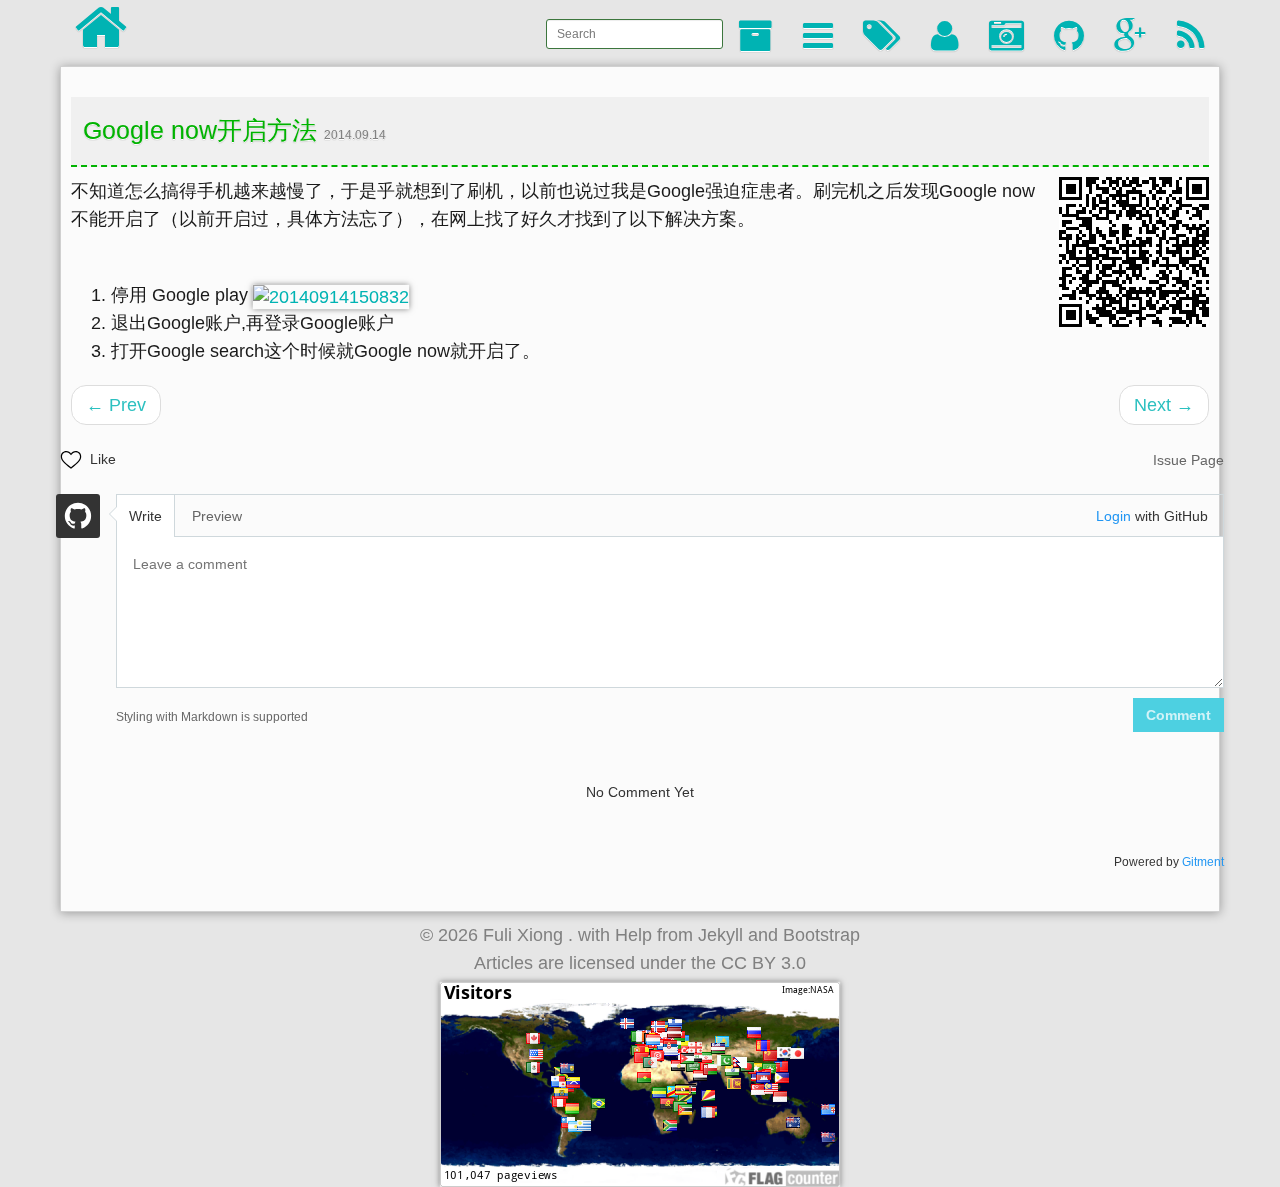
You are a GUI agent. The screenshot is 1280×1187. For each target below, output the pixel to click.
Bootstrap (821, 935)
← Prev (116, 405)
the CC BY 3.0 (748, 963)
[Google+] (1130, 36)
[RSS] (1191, 36)
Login (1113, 516)
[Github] (1069, 36)
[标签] (882, 36)
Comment (1178, 715)
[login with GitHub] (78, 519)
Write (145, 516)
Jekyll (720, 935)
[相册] (1006, 36)
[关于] (945, 36)
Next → (1164, 405)
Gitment (1203, 862)
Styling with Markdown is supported (212, 717)
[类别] (818, 36)
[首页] (101, 37)
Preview (217, 516)
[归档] (755, 36)
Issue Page (1188, 460)
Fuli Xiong (525, 935)
